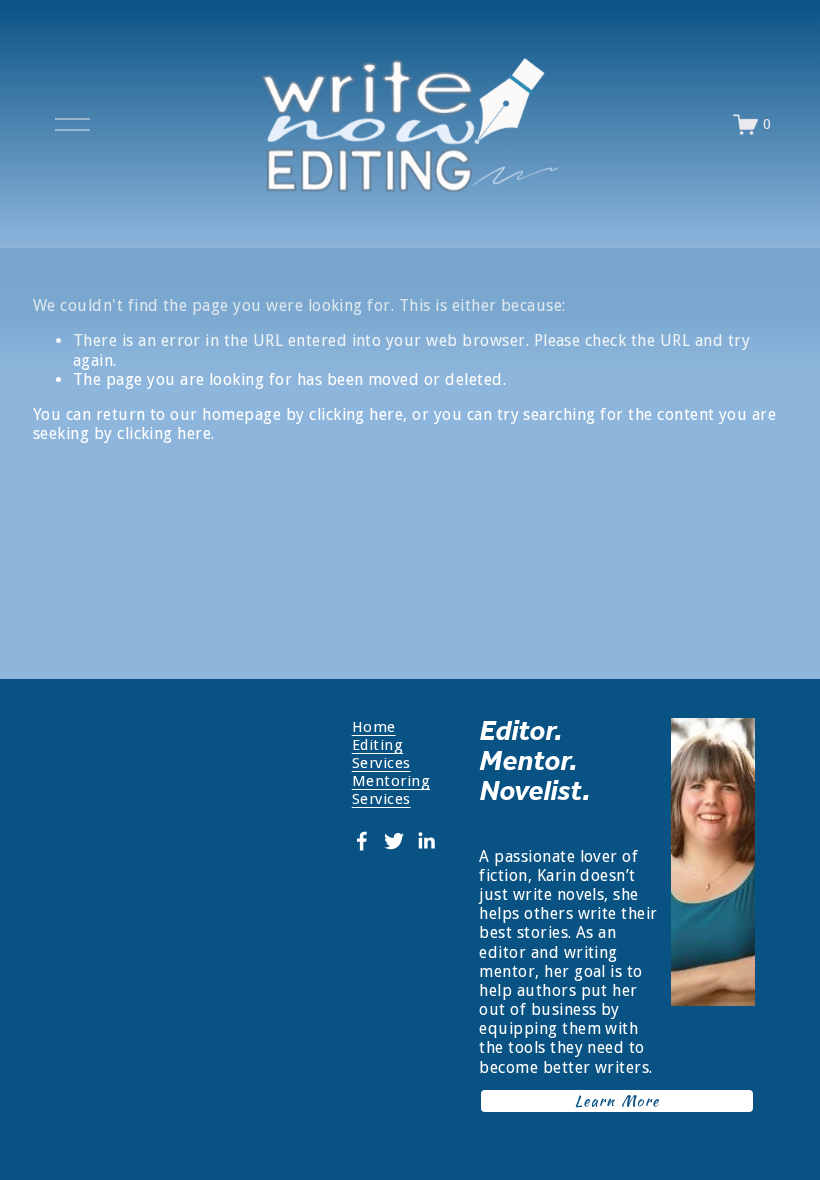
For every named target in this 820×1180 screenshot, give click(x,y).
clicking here (356, 414)
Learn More (617, 1101)
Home (374, 727)
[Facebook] (362, 841)
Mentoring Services (391, 790)
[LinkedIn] (426, 841)
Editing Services (381, 754)
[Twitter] (394, 841)
